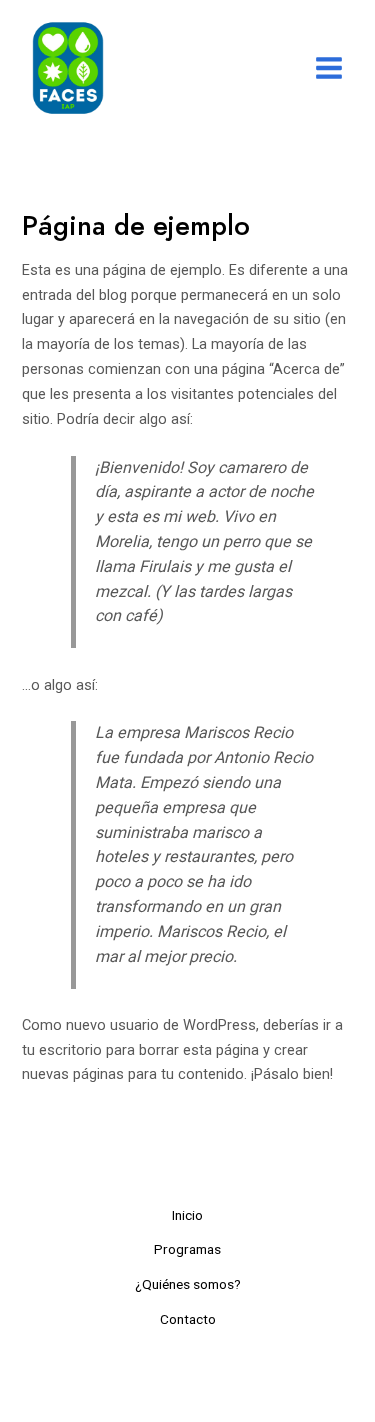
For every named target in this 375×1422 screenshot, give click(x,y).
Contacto (188, 1319)
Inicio (187, 1215)
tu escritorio (62, 1050)
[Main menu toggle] (329, 68)
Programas (187, 1249)
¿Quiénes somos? (188, 1284)
